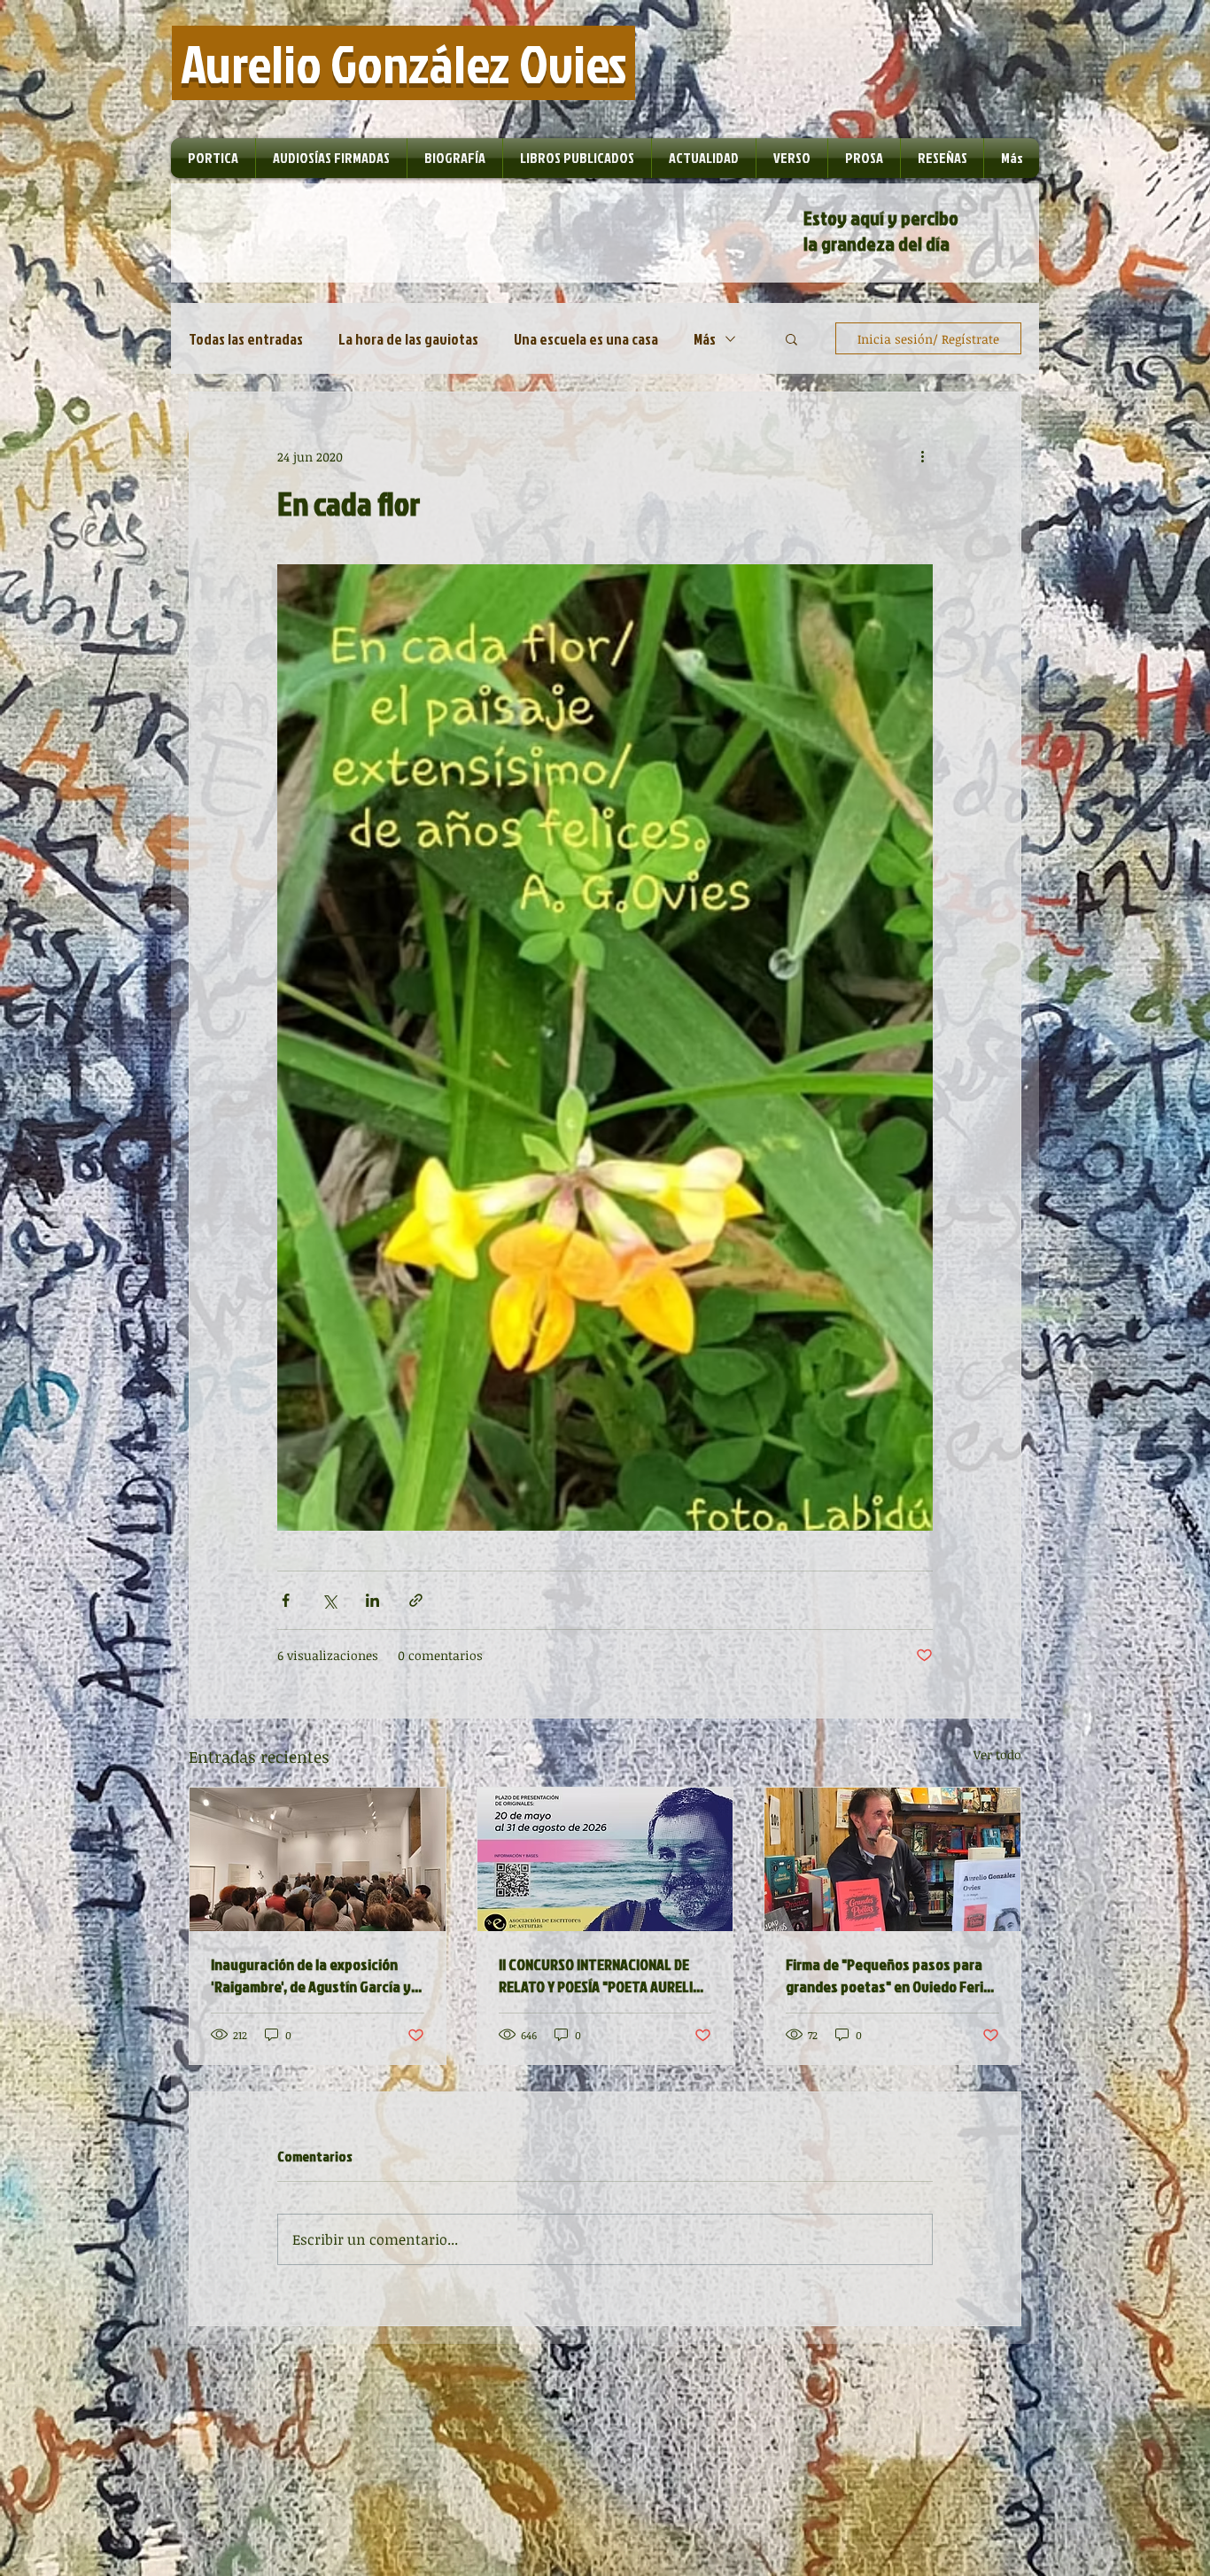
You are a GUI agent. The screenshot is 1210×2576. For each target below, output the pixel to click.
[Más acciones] (922, 456)
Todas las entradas (246, 339)
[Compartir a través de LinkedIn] (372, 1600)
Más (705, 339)
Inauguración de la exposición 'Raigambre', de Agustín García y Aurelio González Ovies (311, 1975)
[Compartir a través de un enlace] (416, 1600)
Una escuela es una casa (586, 339)
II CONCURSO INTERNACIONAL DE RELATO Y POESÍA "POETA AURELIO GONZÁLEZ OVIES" (600, 1975)
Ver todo (997, 1754)
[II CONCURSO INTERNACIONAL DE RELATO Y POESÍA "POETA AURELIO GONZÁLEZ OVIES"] (605, 1859)
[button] (791, 338)
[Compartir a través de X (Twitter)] (329, 1600)
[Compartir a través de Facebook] (286, 1600)
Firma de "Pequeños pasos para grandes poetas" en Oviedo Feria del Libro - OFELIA (888, 1975)
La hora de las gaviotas (408, 339)
